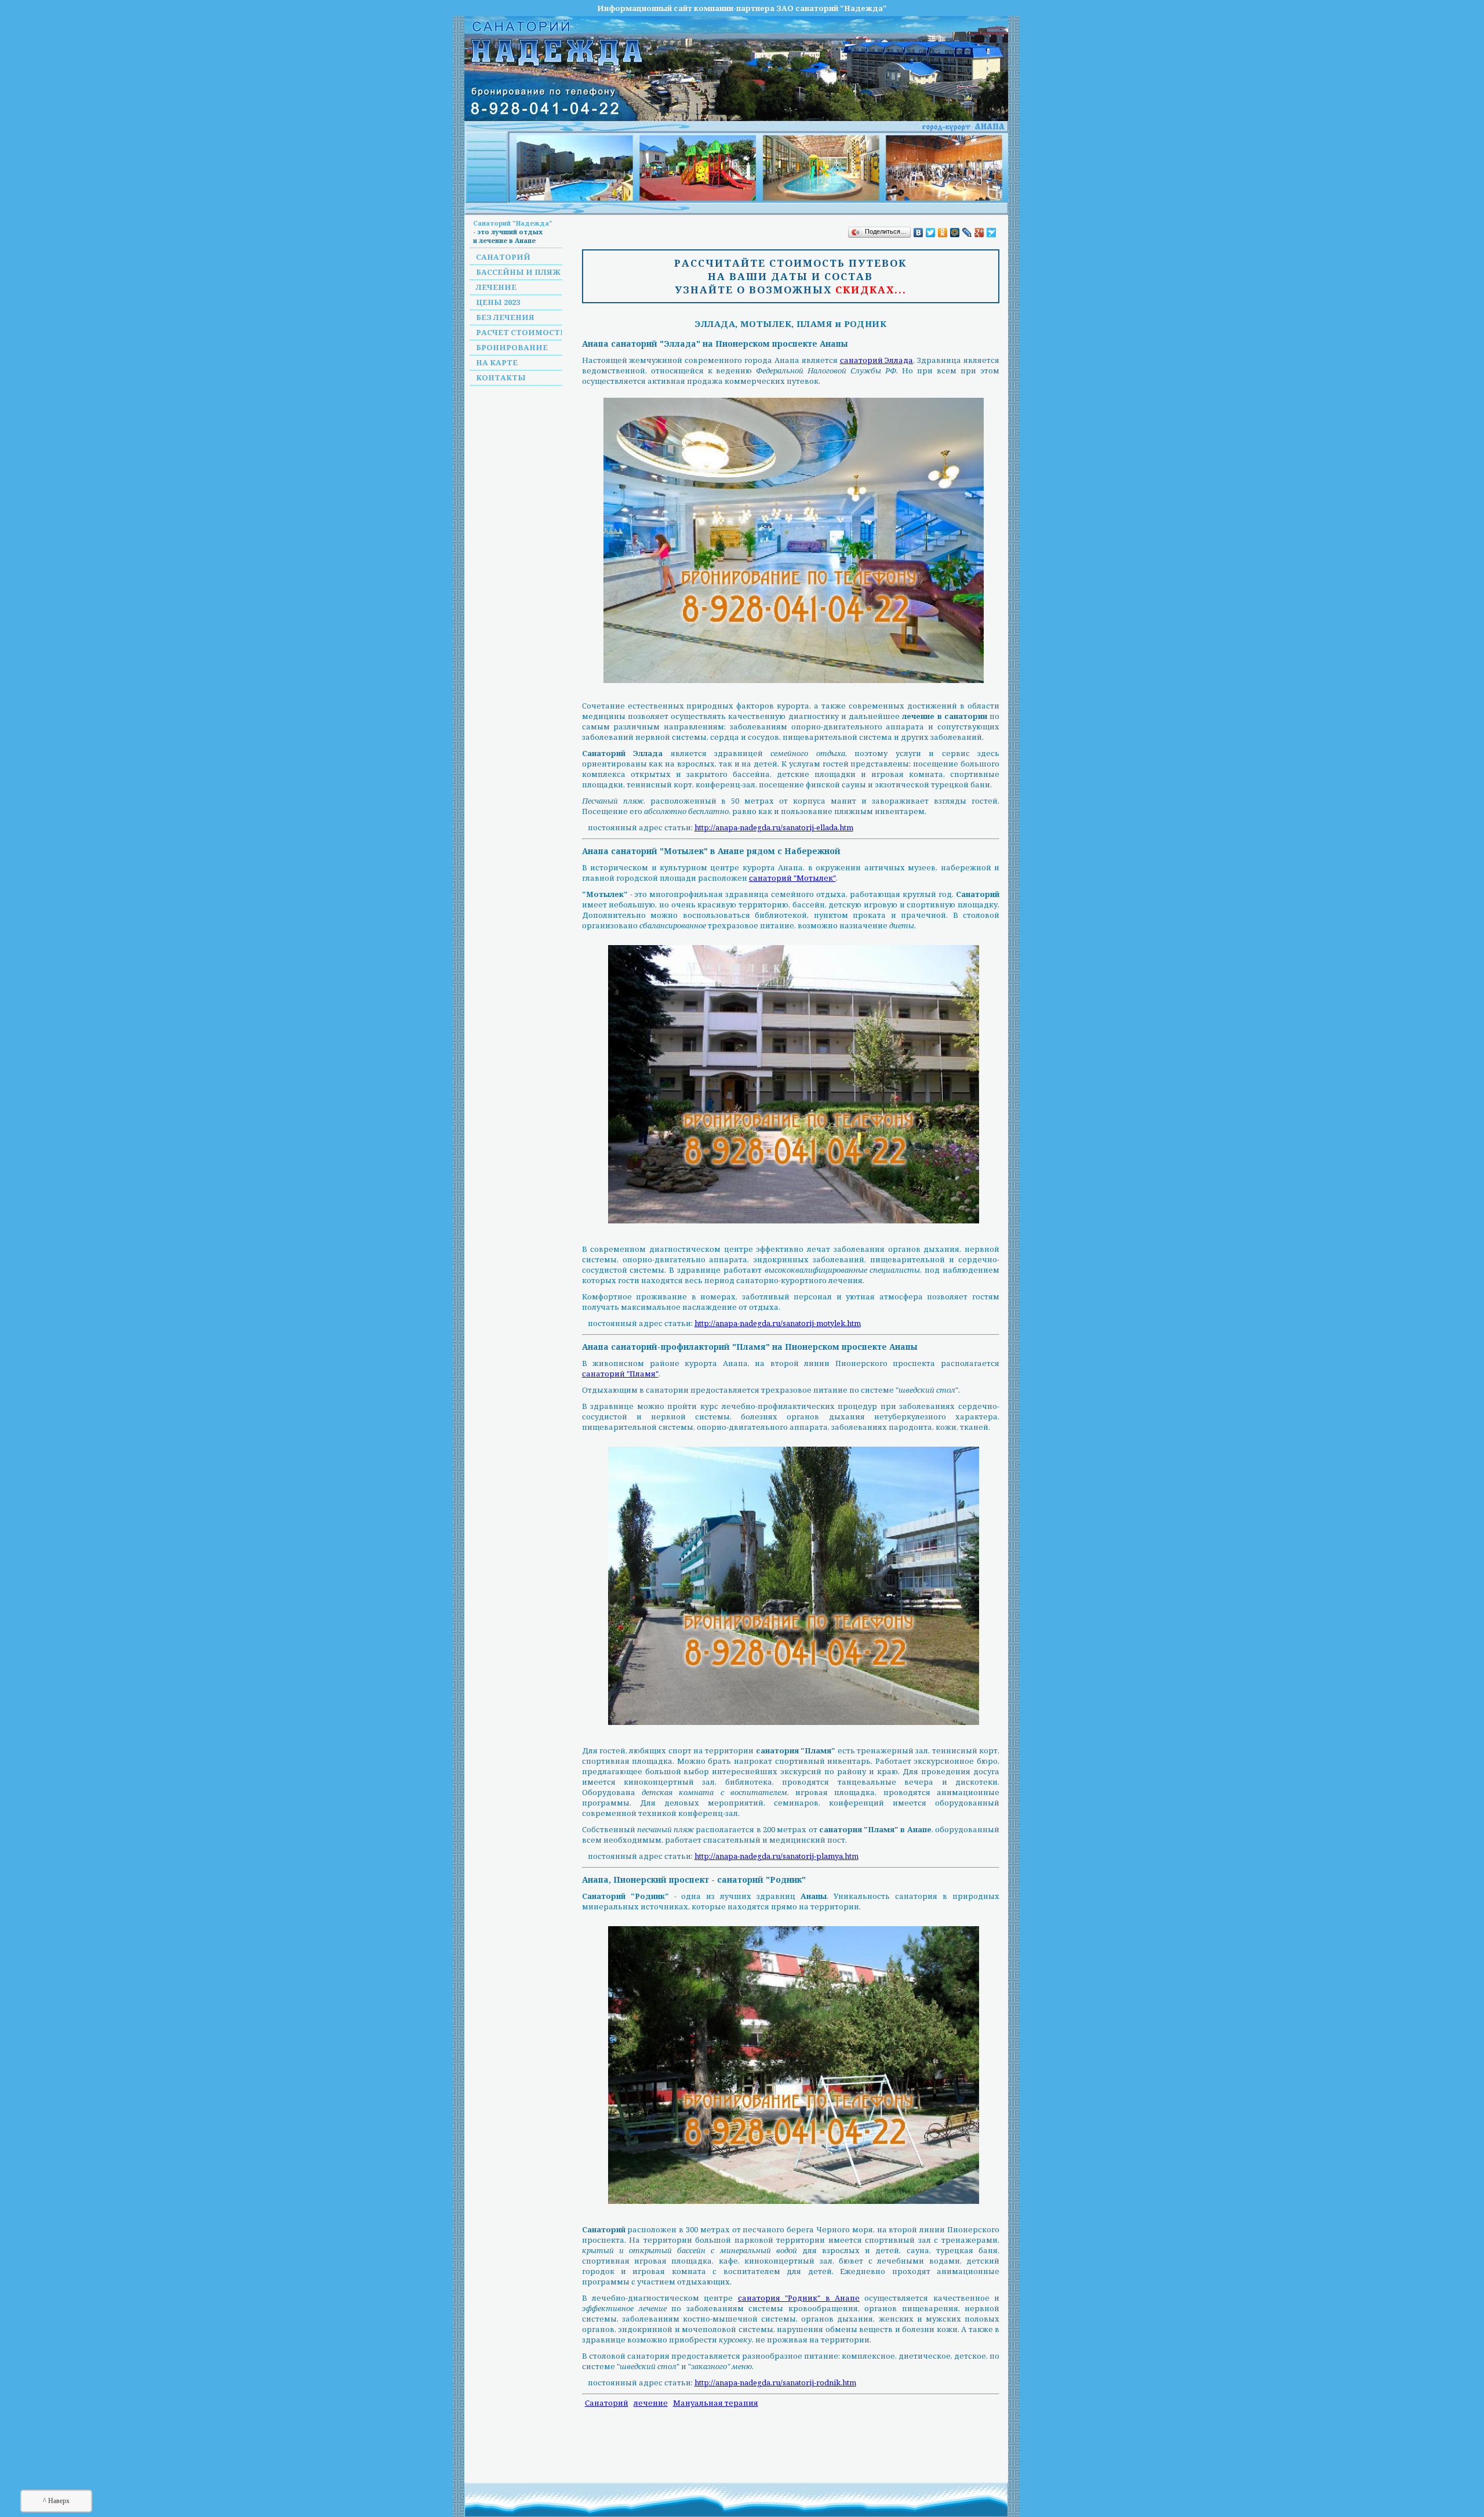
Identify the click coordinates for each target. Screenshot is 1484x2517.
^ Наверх (56, 2501)
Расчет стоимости (521, 332)
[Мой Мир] (955, 233)
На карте (497, 362)
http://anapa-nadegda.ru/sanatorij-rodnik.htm (775, 2382)
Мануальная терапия (716, 2403)
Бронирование (512, 347)
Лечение (496, 287)
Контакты (501, 377)
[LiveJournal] (967, 233)
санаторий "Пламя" (620, 1374)
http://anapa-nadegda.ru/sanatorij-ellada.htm (774, 827)
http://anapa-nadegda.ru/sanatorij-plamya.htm (776, 1856)
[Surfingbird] (992, 233)
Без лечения (505, 317)
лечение (651, 2403)
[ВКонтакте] (919, 233)
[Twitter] (931, 233)
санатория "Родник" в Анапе (799, 2298)
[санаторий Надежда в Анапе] (759, 168)
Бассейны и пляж (518, 272)
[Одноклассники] (943, 233)
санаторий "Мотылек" (792, 878)
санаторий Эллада (877, 360)
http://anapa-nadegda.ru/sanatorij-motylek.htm (778, 1323)
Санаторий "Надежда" (513, 223)
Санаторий (503, 257)
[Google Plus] (979, 233)
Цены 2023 (498, 302)
